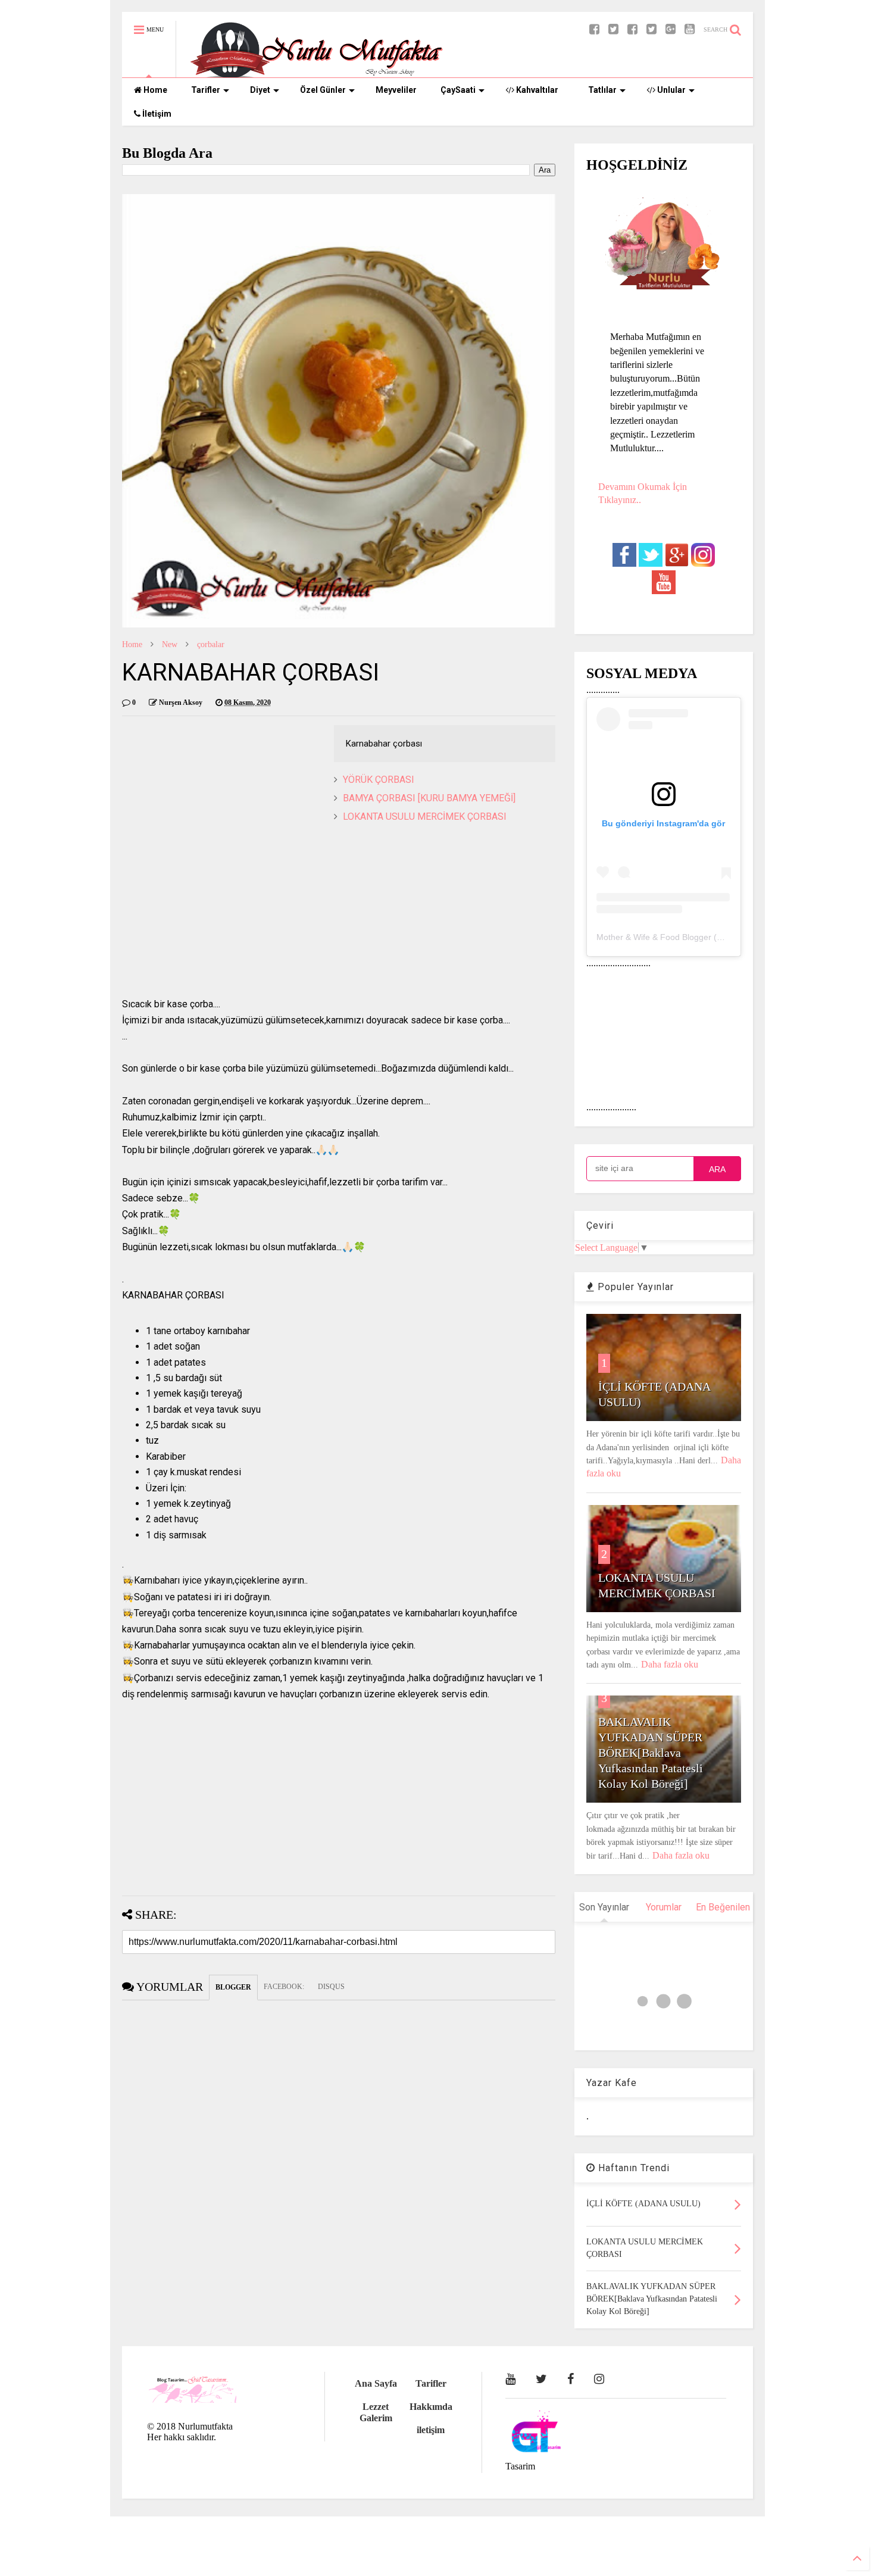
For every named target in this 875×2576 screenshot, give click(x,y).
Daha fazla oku (670, 1664)
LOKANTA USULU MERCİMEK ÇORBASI (425, 816)
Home (154, 90)
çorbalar (211, 644)
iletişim (431, 2430)
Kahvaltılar (536, 90)
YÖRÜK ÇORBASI (379, 780)
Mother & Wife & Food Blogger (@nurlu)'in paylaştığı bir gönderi (717, 937)
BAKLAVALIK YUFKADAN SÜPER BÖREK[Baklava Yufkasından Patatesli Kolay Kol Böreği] (651, 1753)
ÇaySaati (458, 90)
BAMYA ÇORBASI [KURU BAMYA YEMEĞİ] (429, 798)
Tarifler (206, 90)
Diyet (260, 90)
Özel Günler (323, 90)
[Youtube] (690, 29)
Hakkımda (431, 2407)
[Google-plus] (671, 29)
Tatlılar (602, 90)
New (170, 644)
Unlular (671, 90)
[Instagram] (599, 2379)
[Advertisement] (339, 913)
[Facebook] (632, 29)
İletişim (156, 114)
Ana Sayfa (376, 2383)
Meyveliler (396, 90)
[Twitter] (651, 29)
